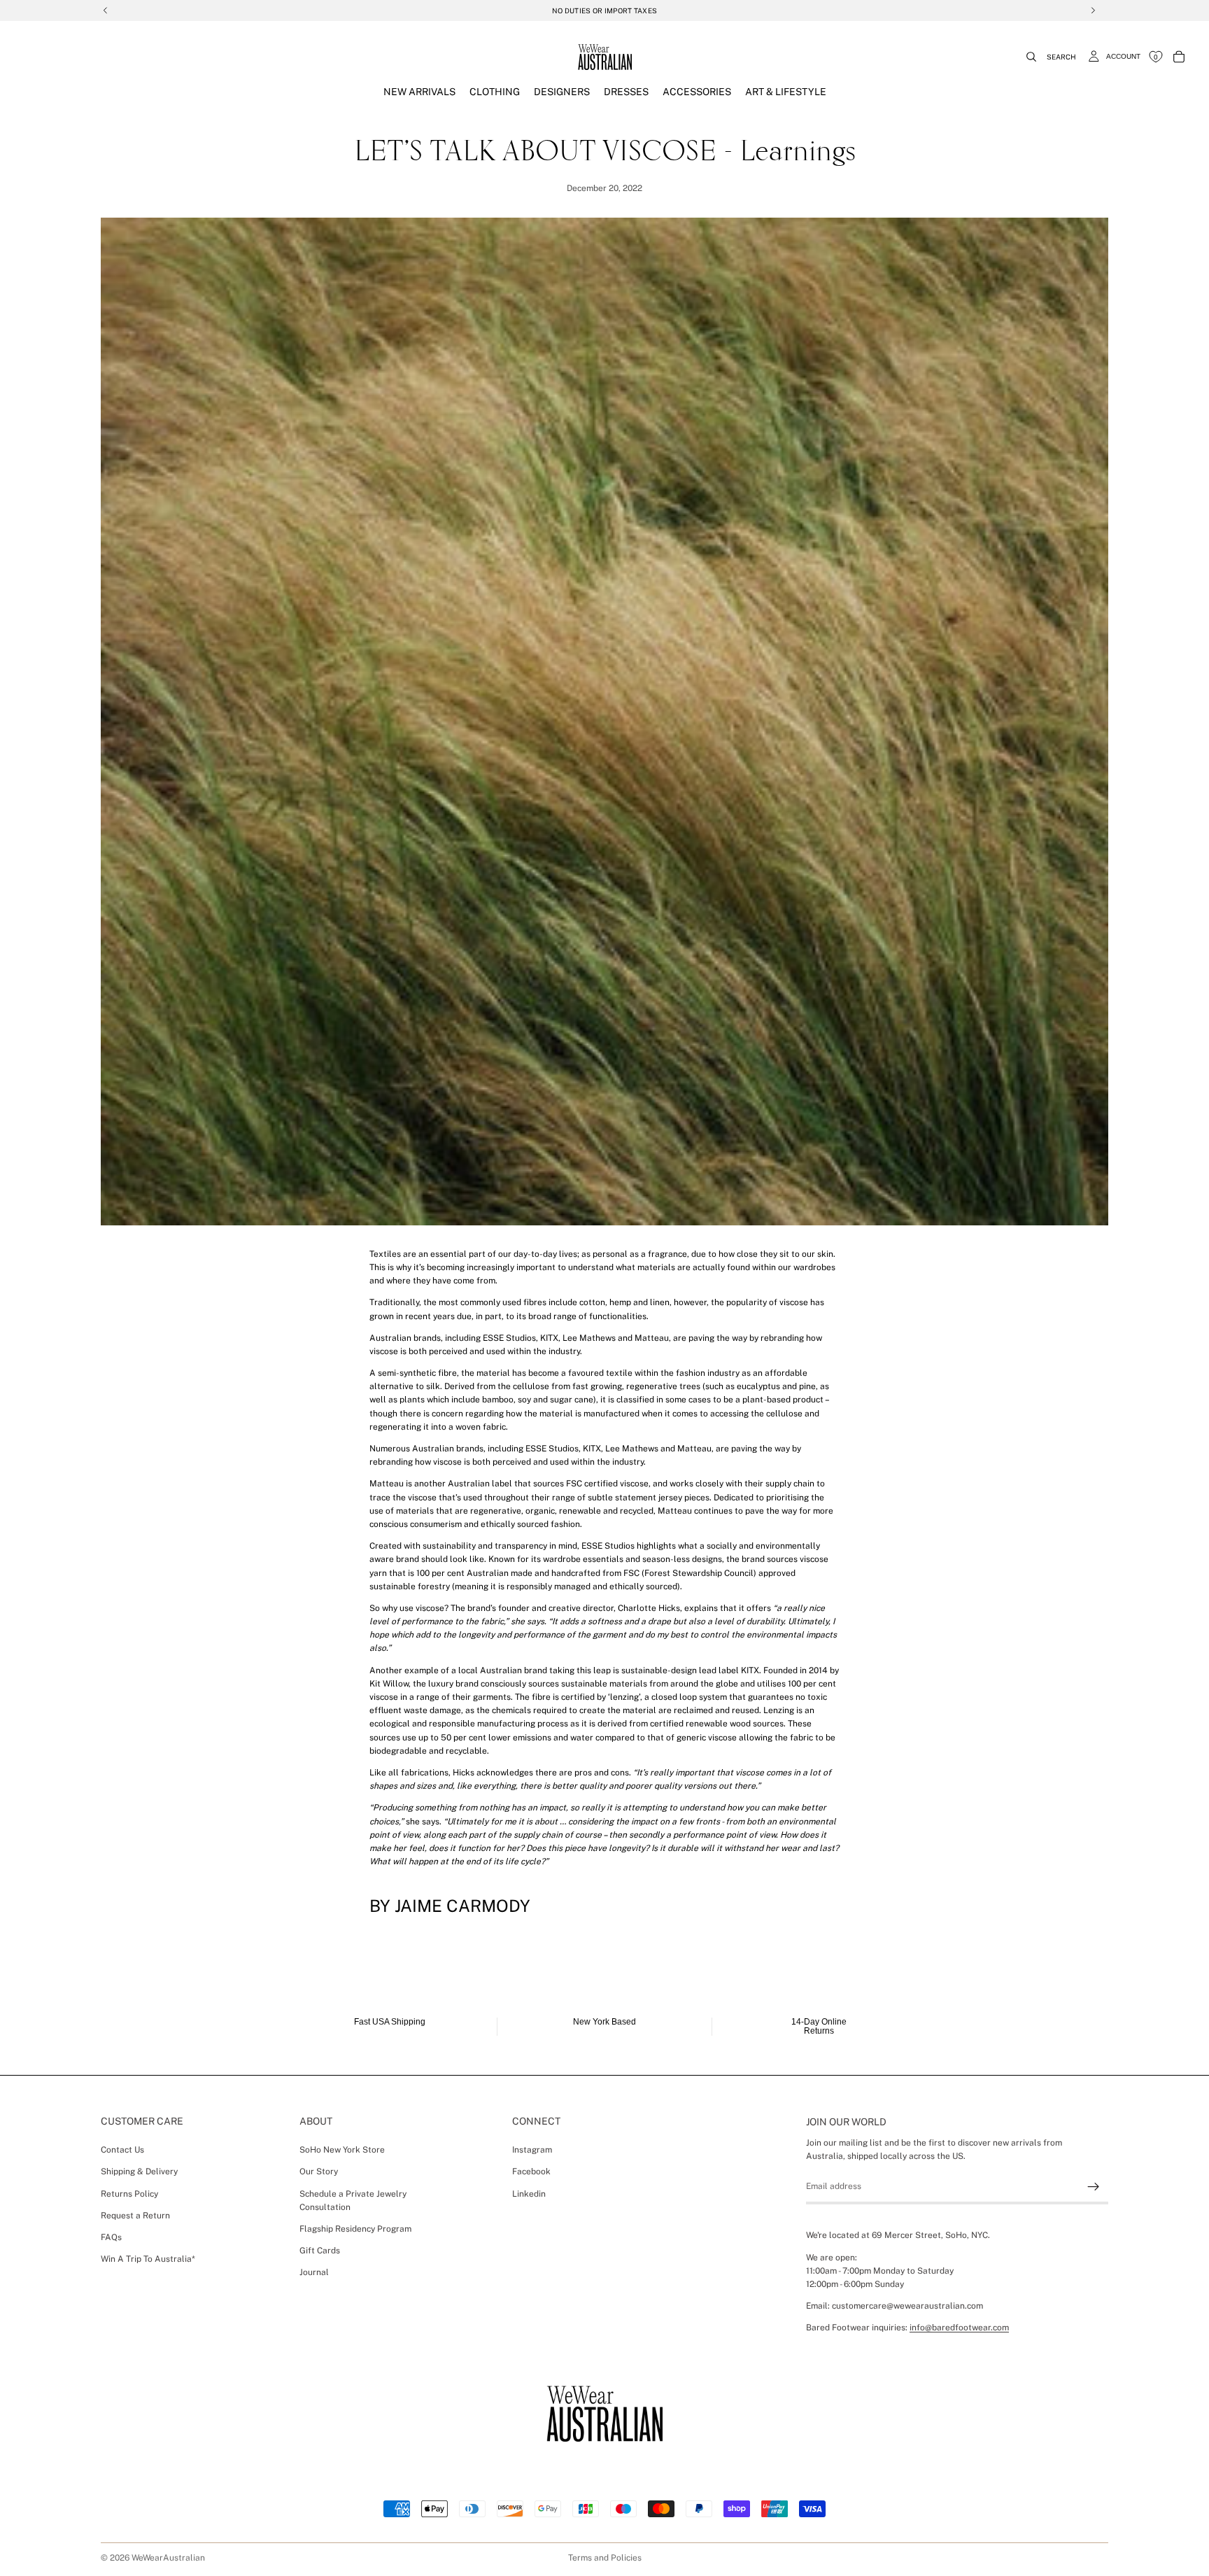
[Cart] (1179, 57)
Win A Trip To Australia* (148, 2259)
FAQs (111, 2237)
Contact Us (122, 2150)
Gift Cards (320, 2251)
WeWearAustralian (168, 2558)
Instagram (532, 2150)
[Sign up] (1094, 2187)
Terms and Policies (605, 2558)
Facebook (531, 2172)
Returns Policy (129, 2194)
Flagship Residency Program (355, 2229)
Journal (314, 2272)
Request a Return (135, 2216)
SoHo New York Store (342, 2150)
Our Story (319, 2172)
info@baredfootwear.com (959, 2328)
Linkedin (529, 2194)
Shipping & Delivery (139, 2172)
